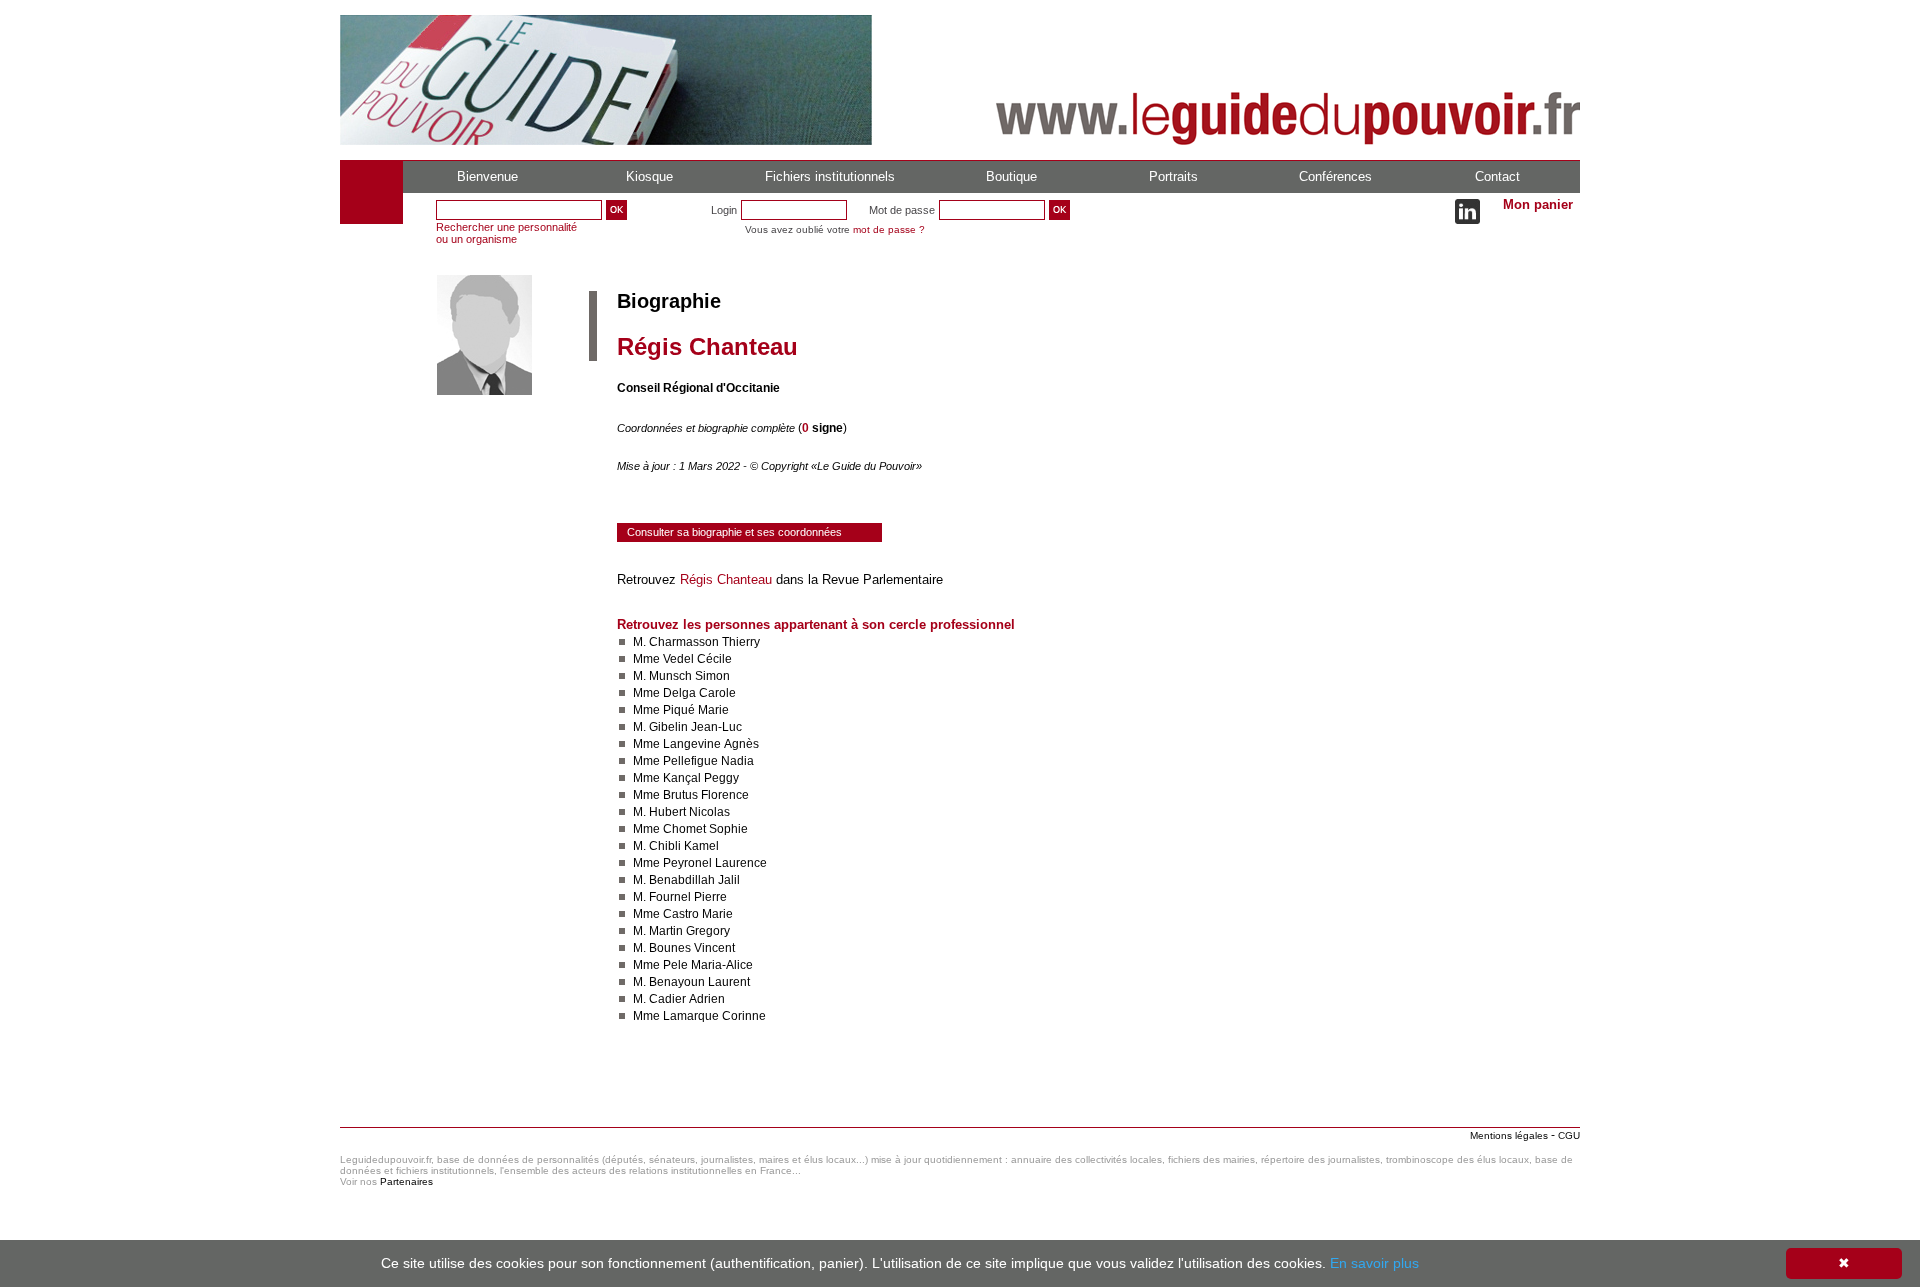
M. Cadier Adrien (679, 999)
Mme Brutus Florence (691, 795)
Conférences (1335, 176)
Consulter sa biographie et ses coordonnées (734, 532)
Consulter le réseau (674, 1075)
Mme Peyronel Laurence (700, 863)
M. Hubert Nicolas (681, 812)
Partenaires (406, 1181)
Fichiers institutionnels (830, 176)
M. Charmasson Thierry (696, 642)
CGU (1569, 1135)
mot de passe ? (889, 229)
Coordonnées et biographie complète (707, 428)
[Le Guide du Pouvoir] (606, 141)
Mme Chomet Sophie (690, 829)
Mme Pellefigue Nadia (693, 761)
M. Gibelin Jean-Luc (687, 727)
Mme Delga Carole (684, 693)
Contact (1497, 176)
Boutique (1011, 176)
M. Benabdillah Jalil (686, 880)
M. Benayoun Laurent (691, 982)
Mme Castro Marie (683, 914)
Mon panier (1538, 204)
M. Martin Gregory (681, 931)
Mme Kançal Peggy (686, 778)
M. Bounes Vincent (684, 948)
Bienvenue (487, 176)
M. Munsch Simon (681, 676)
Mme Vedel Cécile (682, 659)
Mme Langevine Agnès (696, 744)
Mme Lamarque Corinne (699, 1016)
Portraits (1173, 176)
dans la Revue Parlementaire (857, 579)
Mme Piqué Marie (681, 710)
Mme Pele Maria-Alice (693, 965)
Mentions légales (1509, 1135)
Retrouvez (648, 579)
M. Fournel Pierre (680, 897)
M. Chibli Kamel (676, 846)
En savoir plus (1374, 1263)
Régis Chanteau (726, 579)
